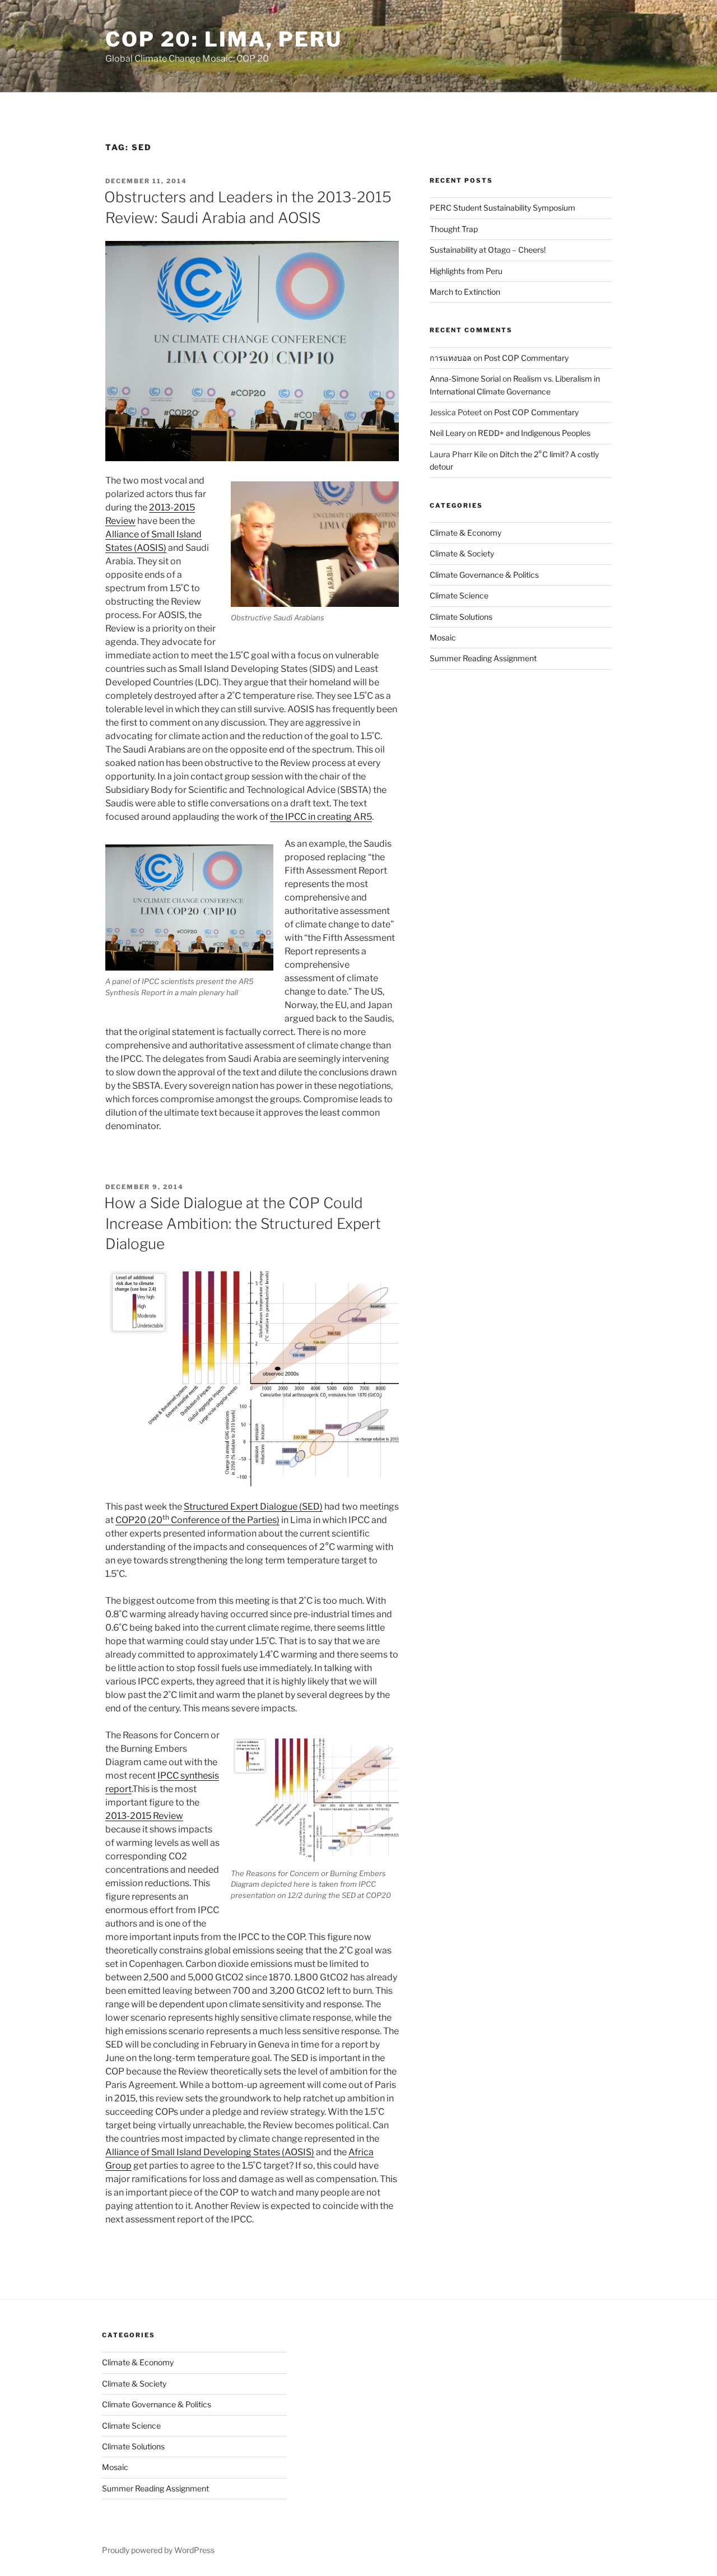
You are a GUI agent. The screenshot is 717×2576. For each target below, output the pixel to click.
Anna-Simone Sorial (465, 379)
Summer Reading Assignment (483, 658)
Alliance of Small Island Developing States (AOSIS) (210, 2152)
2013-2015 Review (144, 1816)
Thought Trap (454, 229)
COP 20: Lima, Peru (224, 39)
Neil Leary (448, 433)
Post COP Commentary (526, 358)
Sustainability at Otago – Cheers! (488, 250)
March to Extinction (465, 292)
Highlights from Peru (466, 271)
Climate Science (459, 595)
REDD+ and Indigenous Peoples (534, 433)
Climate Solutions (461, 617)
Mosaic (443, 637)
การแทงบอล (451, 358)
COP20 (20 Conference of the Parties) (197, 1520)
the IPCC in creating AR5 (321, 817)
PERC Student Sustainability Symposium (502, 208)
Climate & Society (462, 553)
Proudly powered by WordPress (158, 2550)
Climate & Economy (465, 533)
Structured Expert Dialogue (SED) (253, 1507)
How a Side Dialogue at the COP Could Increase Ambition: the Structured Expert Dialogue (243, 1223)
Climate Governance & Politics (484, 575)
